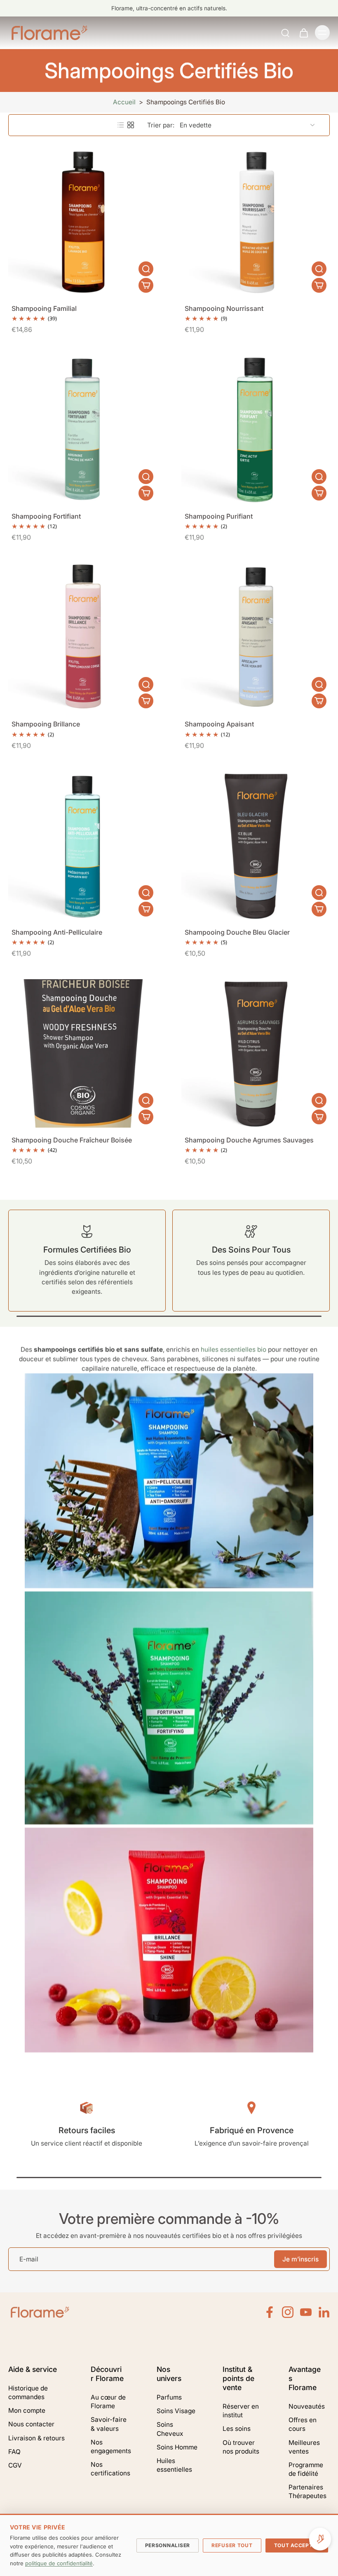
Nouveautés (307, 2406)
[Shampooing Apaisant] (256, 637)
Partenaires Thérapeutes (307, 2491)
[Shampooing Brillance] (82, 637)
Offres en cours (303, 2424)
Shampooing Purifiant (219, 516)
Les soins (237, 2429)
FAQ (14, 2452)
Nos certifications (110, 2469)
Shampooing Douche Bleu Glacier (237, 932)
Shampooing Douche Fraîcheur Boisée (72, 1140)
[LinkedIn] (324, 2312)
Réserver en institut (241, 2411)
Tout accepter (297, 2545)
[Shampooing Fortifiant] (82, 430)
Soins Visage (176, 2411)
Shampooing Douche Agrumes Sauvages (249, 1140)
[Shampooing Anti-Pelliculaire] (82, 846)
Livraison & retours (36, 2438)
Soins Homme (177, 2447)
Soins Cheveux (170, 2429)
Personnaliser (168, 2545)
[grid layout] (131, 125)
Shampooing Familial (44, 308)
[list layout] (121, 125)
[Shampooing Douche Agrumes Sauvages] (256, 1053)
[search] (285, 33)
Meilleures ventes (304, 2447)
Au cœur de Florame (108, 2402)
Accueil (124, 102)
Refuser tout (232, 2545)
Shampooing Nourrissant (224, 308)
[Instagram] (288, 2312)
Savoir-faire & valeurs (109, 2424)
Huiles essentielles (174, 2465)
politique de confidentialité (59, 2563)
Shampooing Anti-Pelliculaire (57, 932)
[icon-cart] (303, 33)
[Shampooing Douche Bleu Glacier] (256, 846)
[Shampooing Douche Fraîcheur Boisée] (82, 1053)
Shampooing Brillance (46, 724)
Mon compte (27, 2410)
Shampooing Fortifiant (46, 516)
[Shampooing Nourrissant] (256, 222)
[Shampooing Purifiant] (256, 430)
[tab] (187, 291)
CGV (15, 2465)
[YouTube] (306, 2312)
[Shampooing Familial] (82, 222)
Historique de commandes (28, 2393)
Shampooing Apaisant (219, 724)
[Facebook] (270, 2312)
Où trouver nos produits (241, 2447)
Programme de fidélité (306, 2469)
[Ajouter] (146, 285)
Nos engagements (111, 2447)
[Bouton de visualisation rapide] (146, 269)
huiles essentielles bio (234, 1350)
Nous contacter (31, 2424)
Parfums (169, 2397)
